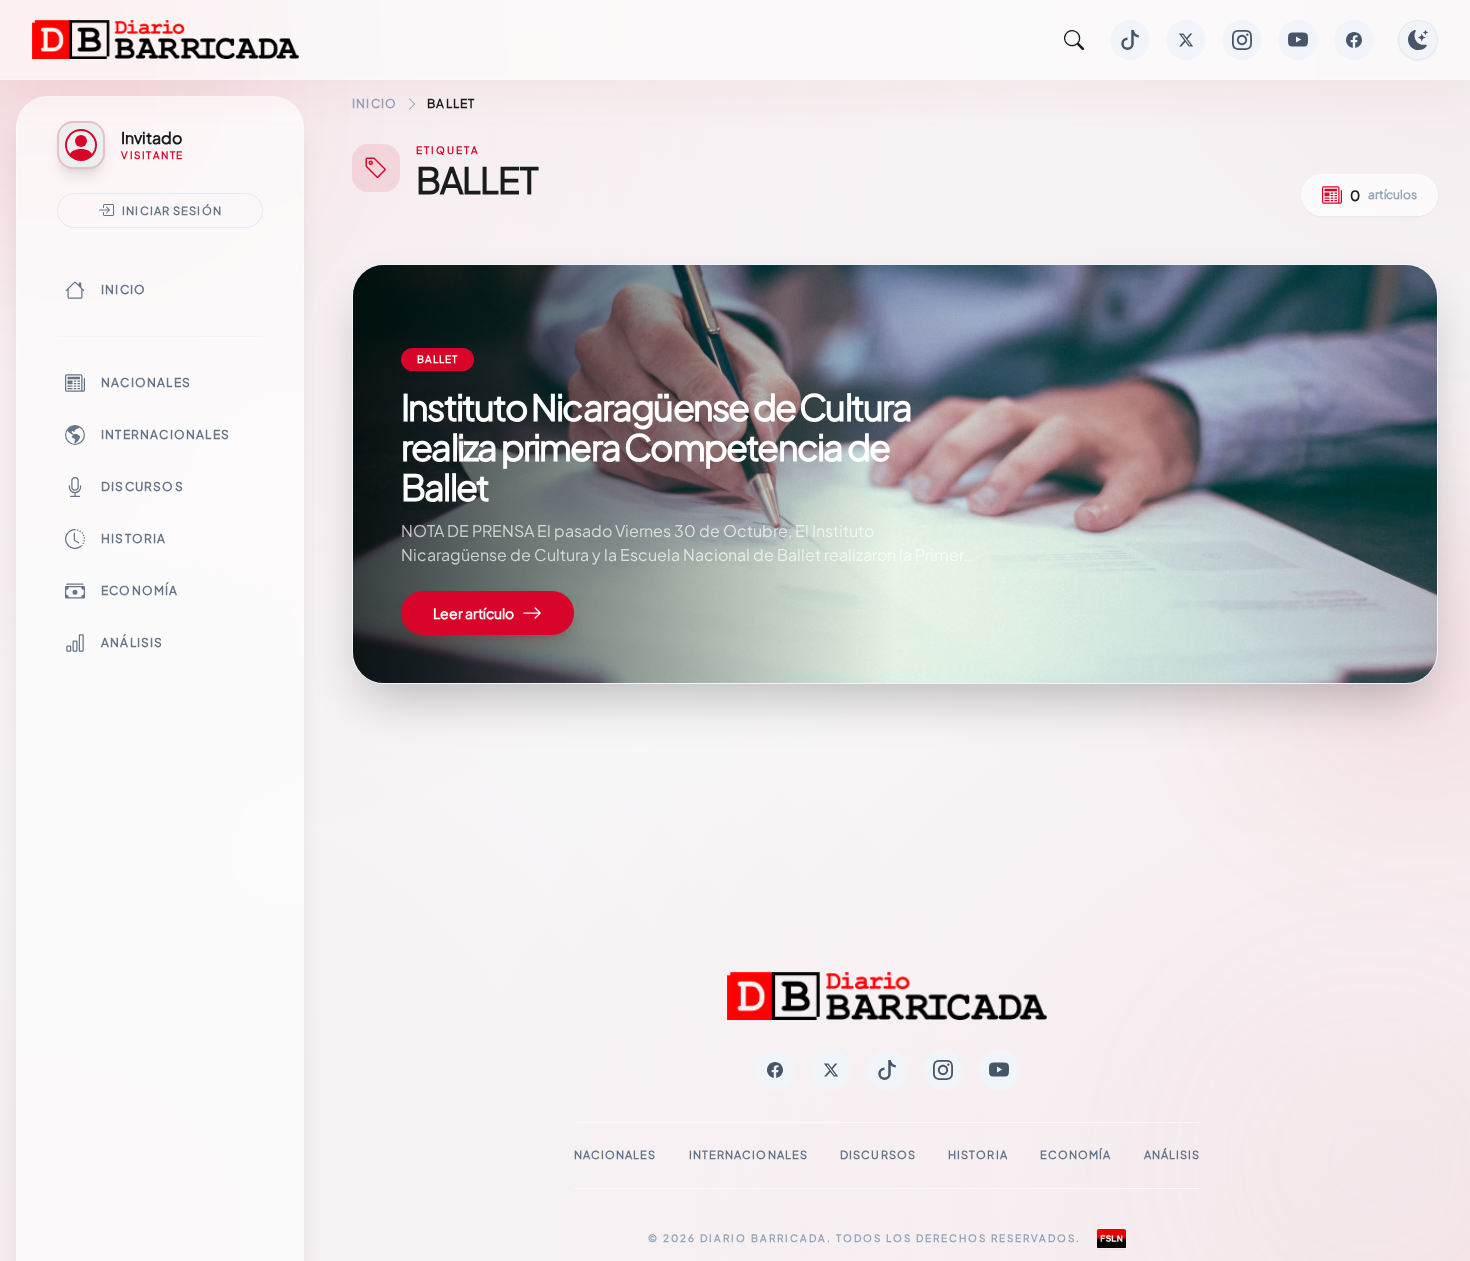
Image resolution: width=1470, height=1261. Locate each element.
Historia (134, 538)
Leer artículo (473, 613)
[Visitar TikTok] (1130, 40)
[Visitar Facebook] (1354, 40)
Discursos (142, 486)
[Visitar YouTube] (1298, 40)
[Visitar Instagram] (1242, 40)
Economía (140, 590)
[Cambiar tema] (1418, 40)
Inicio (123, 289)
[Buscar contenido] (1074, 40)
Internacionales (165, 434)
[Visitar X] (1186, 40)
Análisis (132, 642)
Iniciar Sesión (172, 210)
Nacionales (146, 382)
